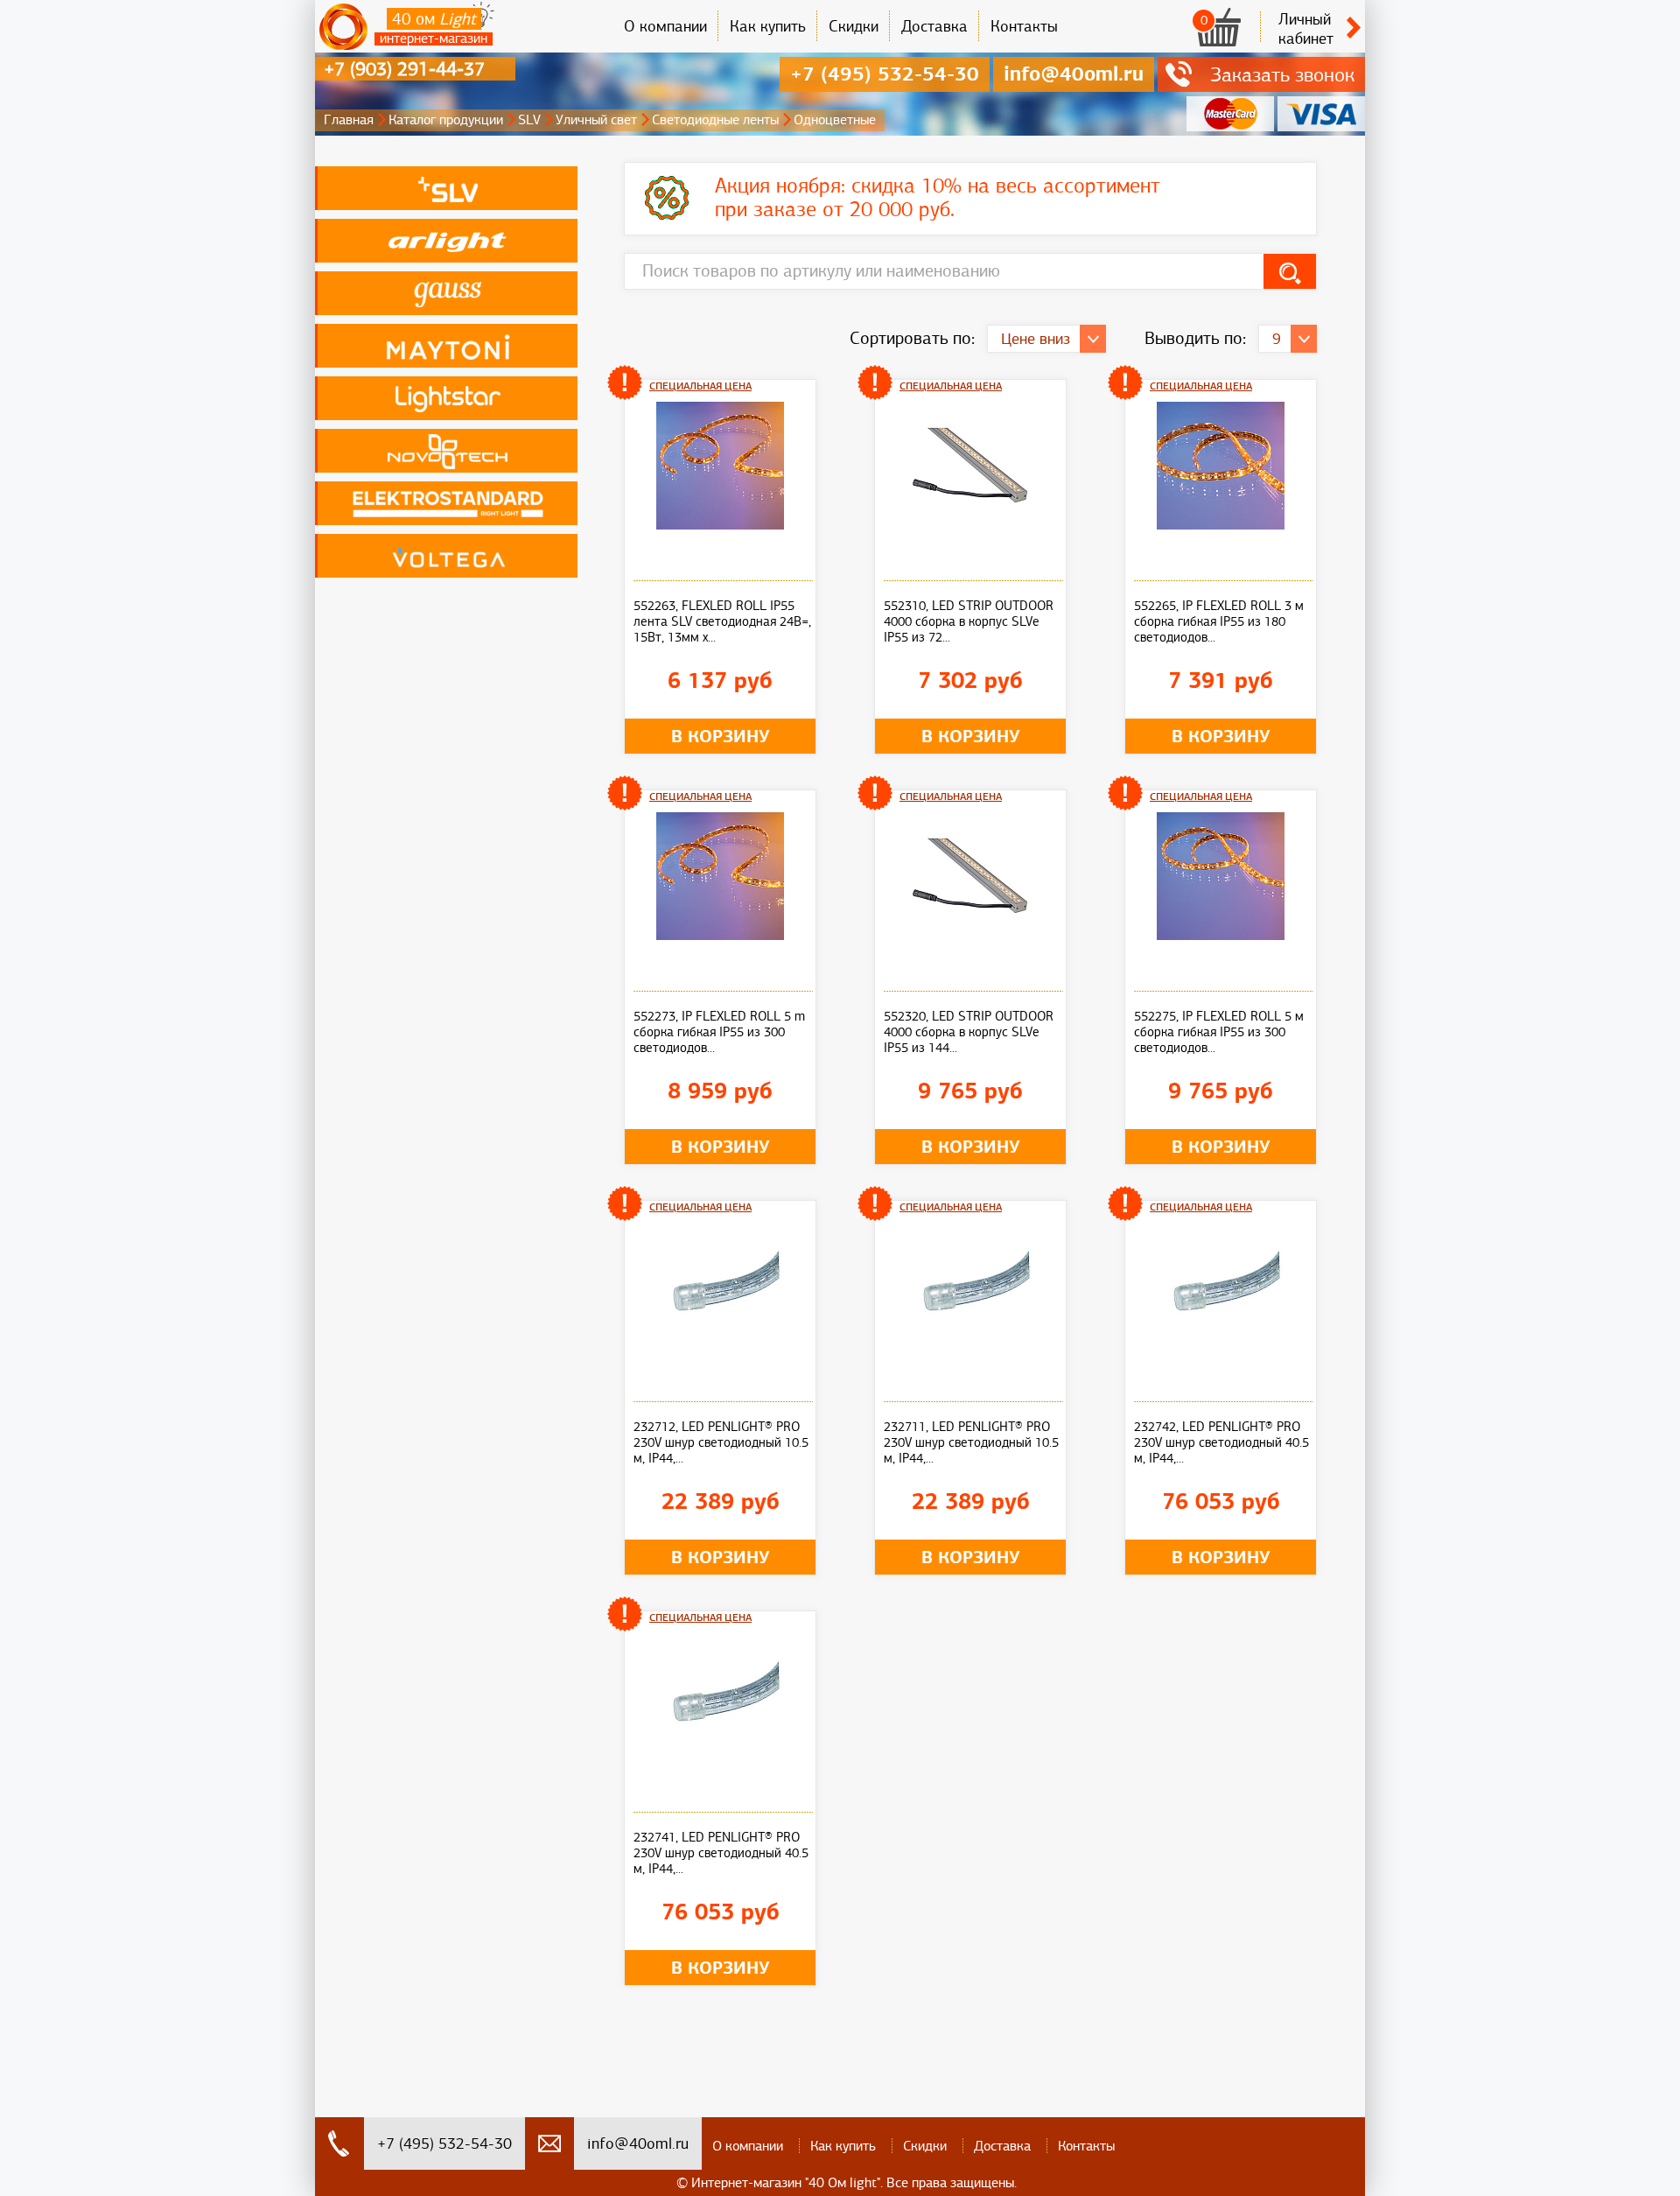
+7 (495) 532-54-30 (885, 74)
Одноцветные (835, 120)
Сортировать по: (912, 338)
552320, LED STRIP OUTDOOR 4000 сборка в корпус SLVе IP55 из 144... (969, 1032)
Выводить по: (1195, 338)
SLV (529, 120)
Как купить (768, 26)
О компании (665, 26)
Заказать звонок (1282, 74)
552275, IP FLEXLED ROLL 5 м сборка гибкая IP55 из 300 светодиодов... (1219, 1032)
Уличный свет (596, 120)
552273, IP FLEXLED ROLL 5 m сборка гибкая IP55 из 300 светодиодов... (719, 1032)
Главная (349, 120)
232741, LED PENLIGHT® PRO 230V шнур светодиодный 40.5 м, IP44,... (721, 1853)
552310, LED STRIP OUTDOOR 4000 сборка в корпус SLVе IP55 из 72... (969, 621)
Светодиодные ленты (715, 120)
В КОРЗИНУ (721, 736)
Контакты (1024, 26)
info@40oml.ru (1074, 74)
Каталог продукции (446, 120)
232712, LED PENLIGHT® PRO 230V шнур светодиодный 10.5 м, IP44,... (721, 1442)
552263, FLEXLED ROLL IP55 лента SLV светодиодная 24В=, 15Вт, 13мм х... (722, 621)
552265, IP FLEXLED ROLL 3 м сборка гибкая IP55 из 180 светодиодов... (1219, 621)
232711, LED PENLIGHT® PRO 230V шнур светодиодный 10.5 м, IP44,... (971, 1442)
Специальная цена (700, 386)
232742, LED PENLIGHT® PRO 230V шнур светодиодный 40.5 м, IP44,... (1221, 1442)
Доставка (934, 26)
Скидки (854, 26)
